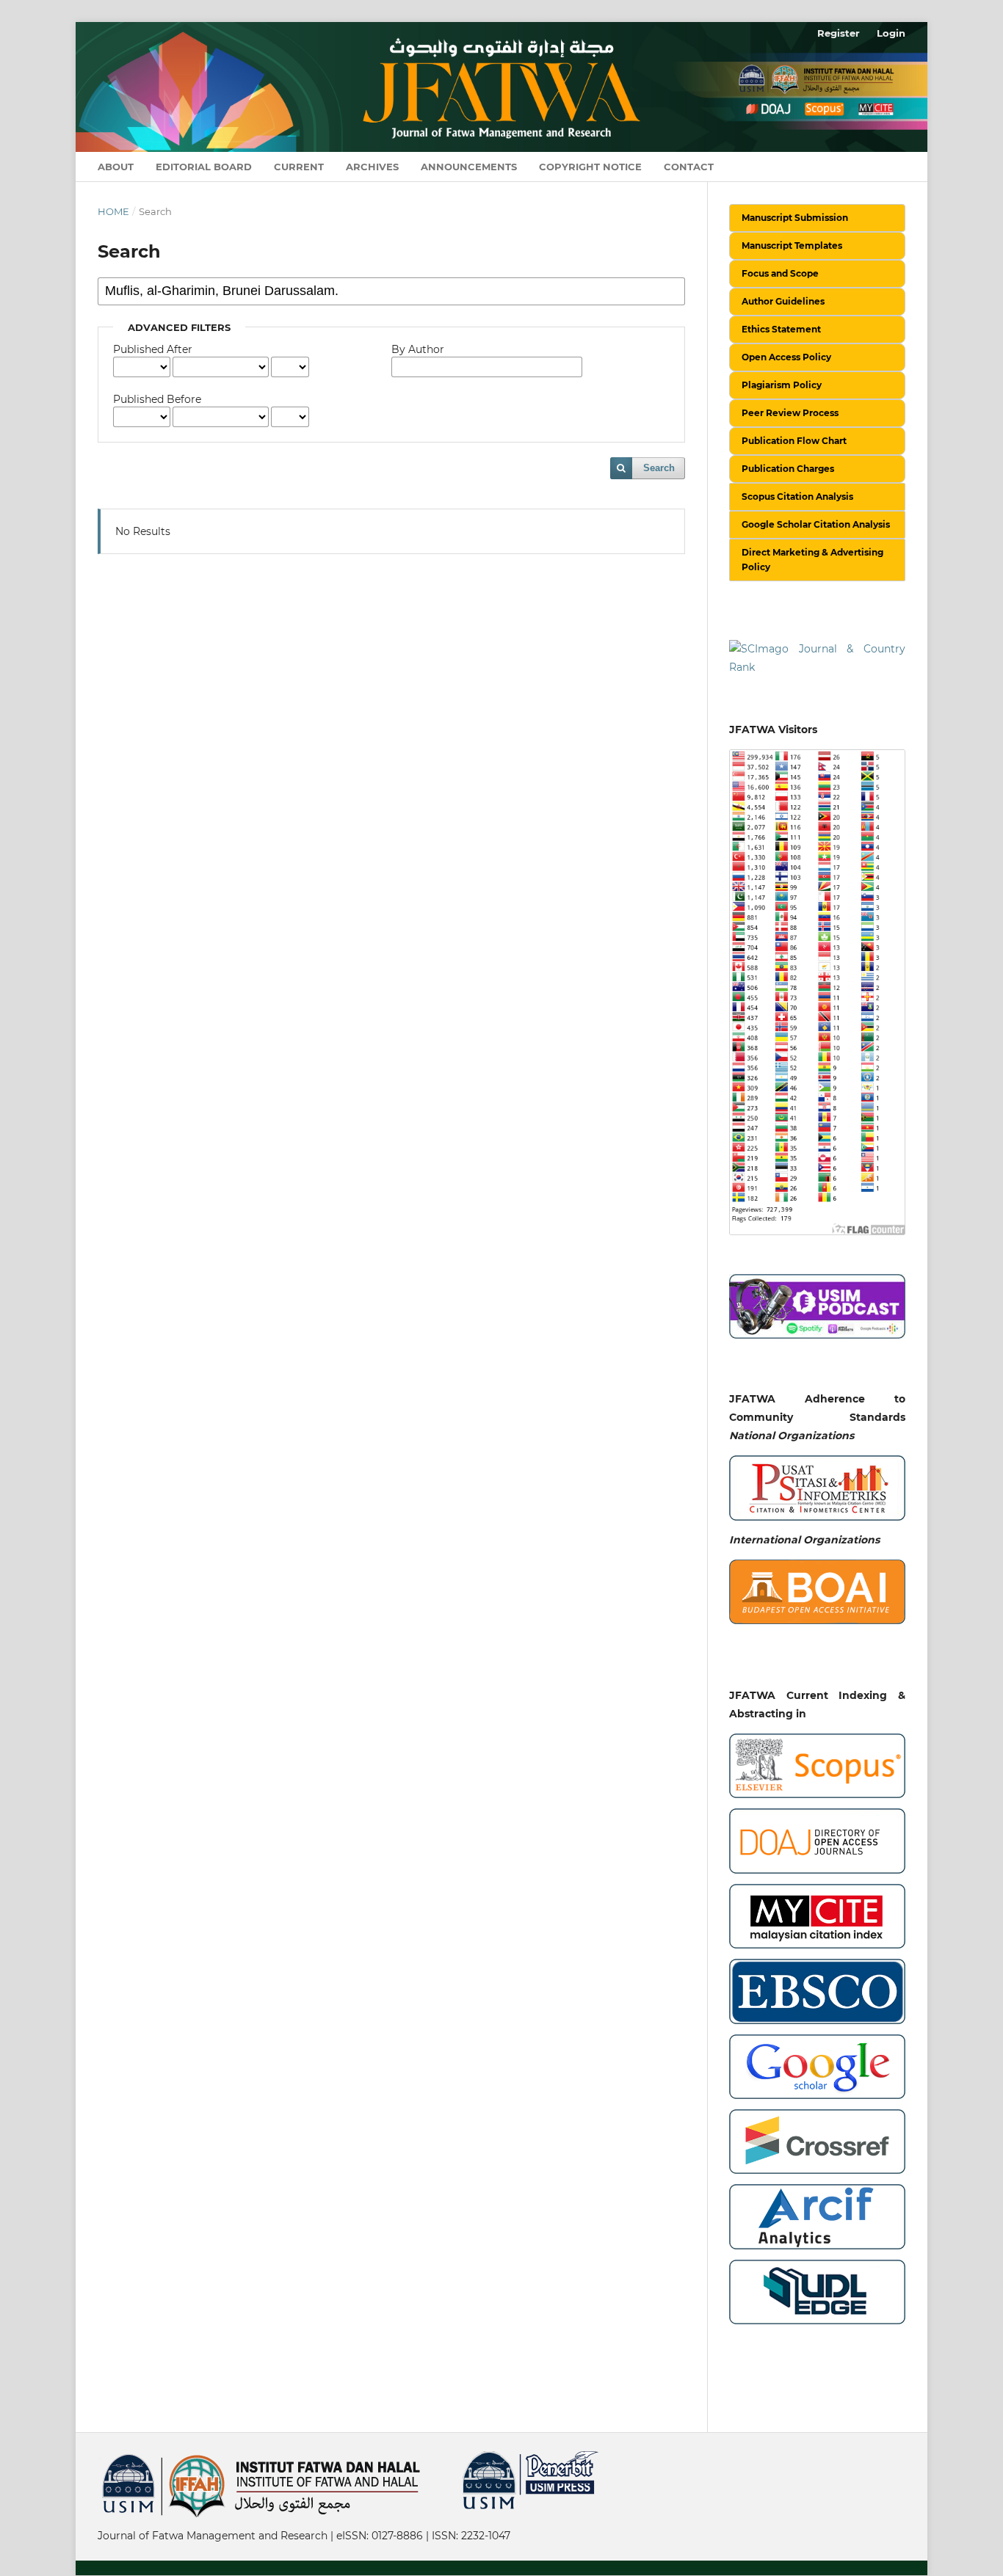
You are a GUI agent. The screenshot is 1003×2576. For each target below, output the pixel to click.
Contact (689, 167)
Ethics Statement (781, 329)
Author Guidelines (783, 301)
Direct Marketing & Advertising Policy (812, 560)
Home (113, 211)
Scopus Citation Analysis (797, 496)
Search (659, 468)
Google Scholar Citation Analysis (816, 524)
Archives (372, 167)
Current (299, 167)
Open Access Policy (786, 357)
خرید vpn (100, 2457)
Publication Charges (788, 469)
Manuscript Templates (792, 245)
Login (891, 33)
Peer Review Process (790, 413)
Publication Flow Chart (794, 441)
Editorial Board (204, 167)
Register (839, 33)
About (116, 167)
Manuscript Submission (795, 218)
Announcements (469, 167)
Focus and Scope (780, 273)
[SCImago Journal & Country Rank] (817, 658)
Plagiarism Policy (782, 385)
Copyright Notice (590, 167)
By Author (418, 349)
